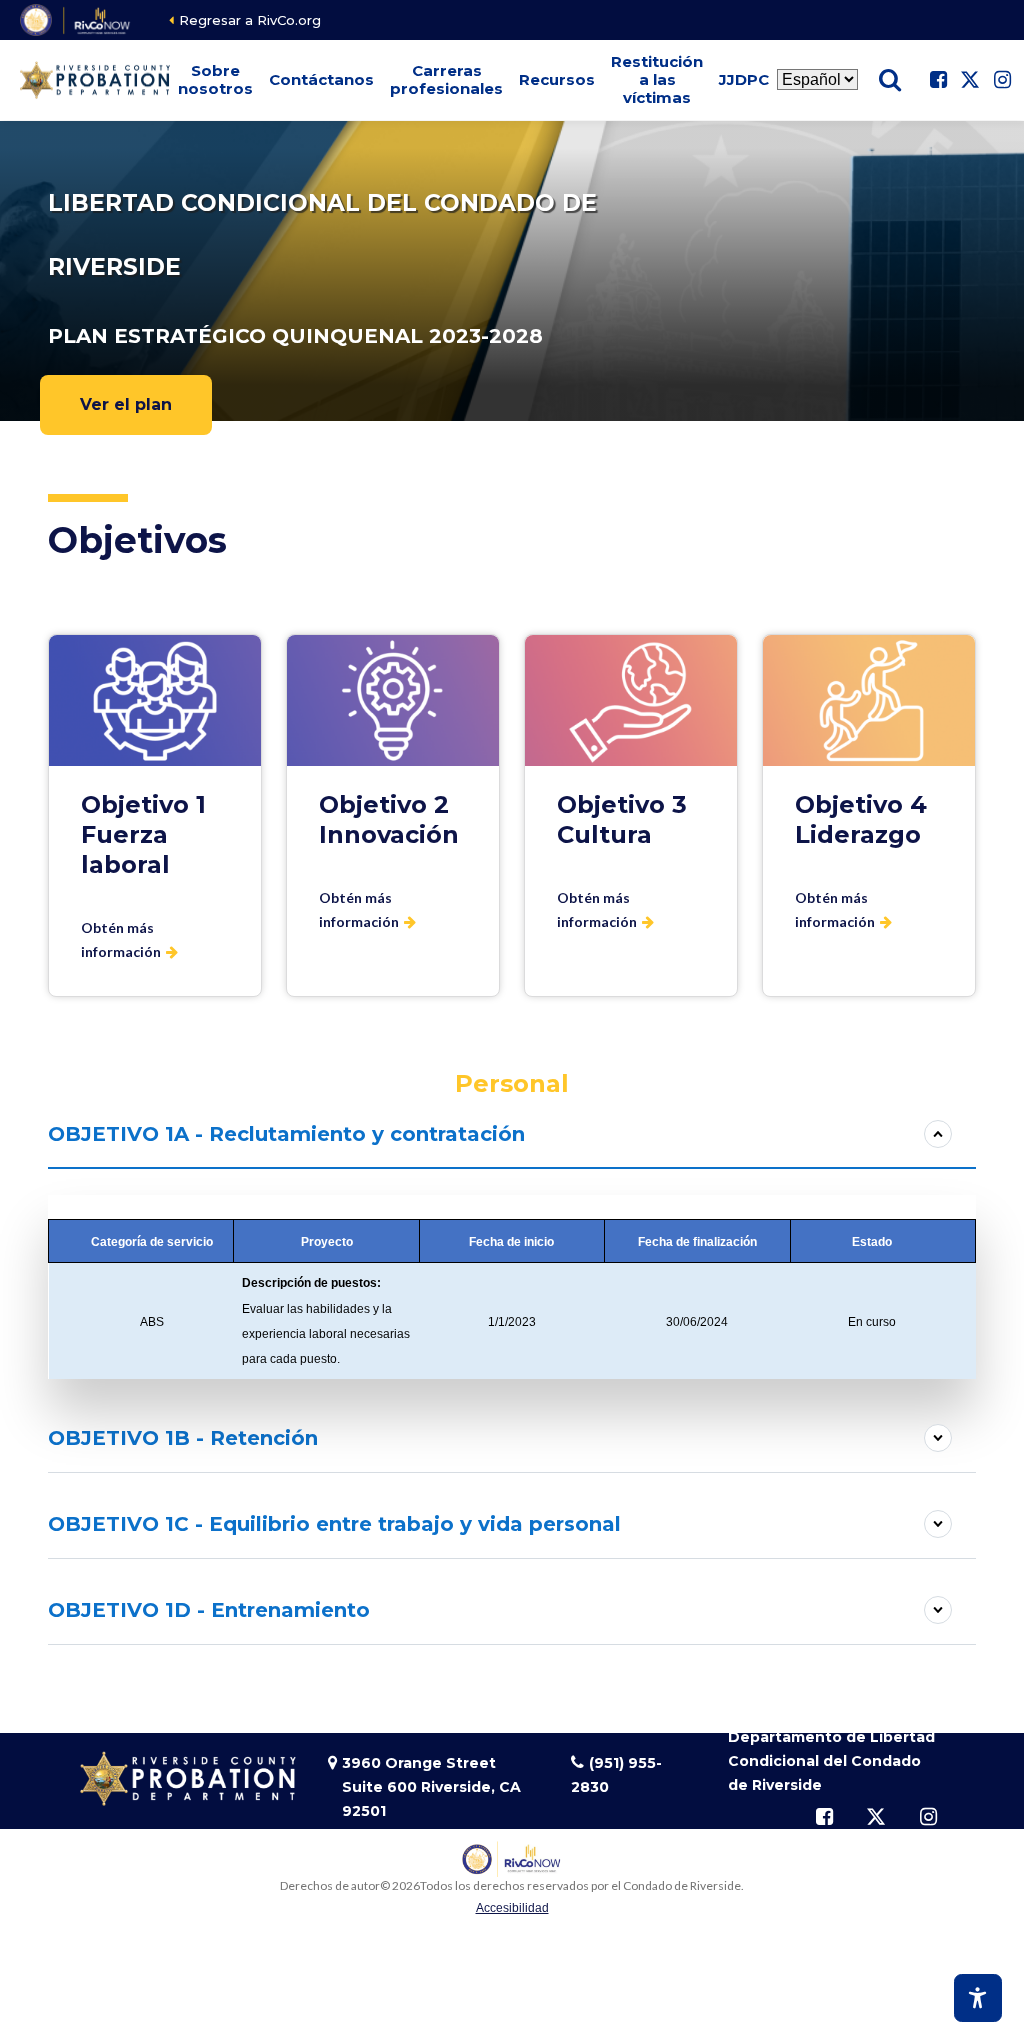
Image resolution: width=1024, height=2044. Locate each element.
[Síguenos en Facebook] (938, 80)
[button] (215, 80)
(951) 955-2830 (616, 1775)
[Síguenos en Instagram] (1002, 80)
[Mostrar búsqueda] (890, 80)
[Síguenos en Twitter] (970, 80)
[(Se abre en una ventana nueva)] (76, 20)
